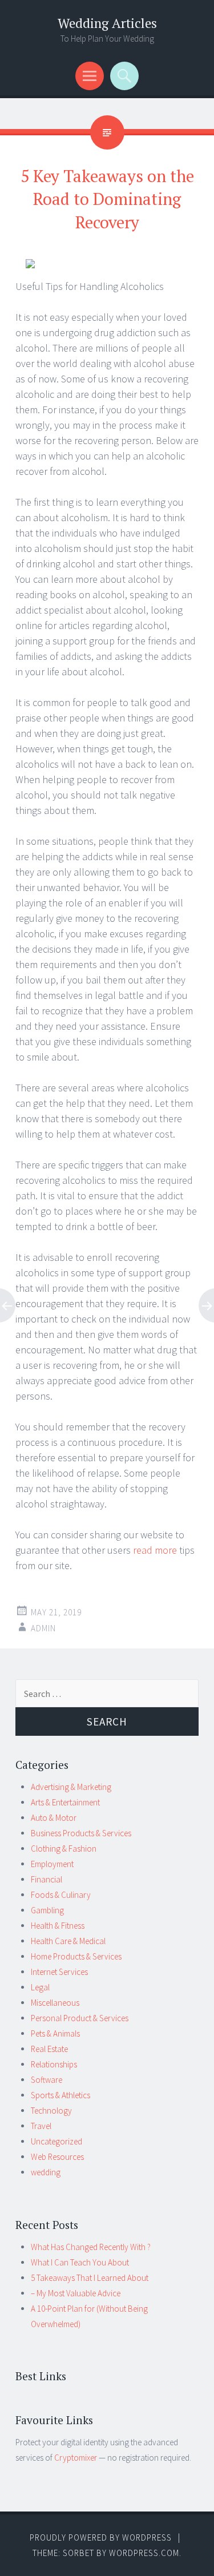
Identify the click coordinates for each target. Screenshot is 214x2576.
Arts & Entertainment (65, 1802)
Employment (52, 1864)
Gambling (47, 1910)
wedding (46, 2172)
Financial (47, 1879)
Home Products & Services (76, 1956)
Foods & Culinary (61, 1895)
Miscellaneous (55, 2003)
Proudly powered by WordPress (101, 2537)
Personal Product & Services (80, 2018)
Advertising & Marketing (71, 1787)
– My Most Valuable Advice (76, 2293)
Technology (51, 2111)
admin (43, 1628)
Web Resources (57, 2157)
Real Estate (49, 2049)
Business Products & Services (81, 1833)
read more (155, 1550)
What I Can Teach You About (80, 2262)
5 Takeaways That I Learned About (90, 2278)
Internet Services (59, 1972)
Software (47, 2080)
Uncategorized (56, 2141)
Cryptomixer (76, 2458)
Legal (40, 1987)
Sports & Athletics (60, 2095)
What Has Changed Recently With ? (91, 2247)
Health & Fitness (58, 1926)
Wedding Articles (107, 23)
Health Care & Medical (68, 1941)
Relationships (54, 2064)
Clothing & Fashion (64, 1849)
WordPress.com (144, 2553)
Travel (41, 2126)
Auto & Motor (54, 1818)
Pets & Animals (55, 2033)
